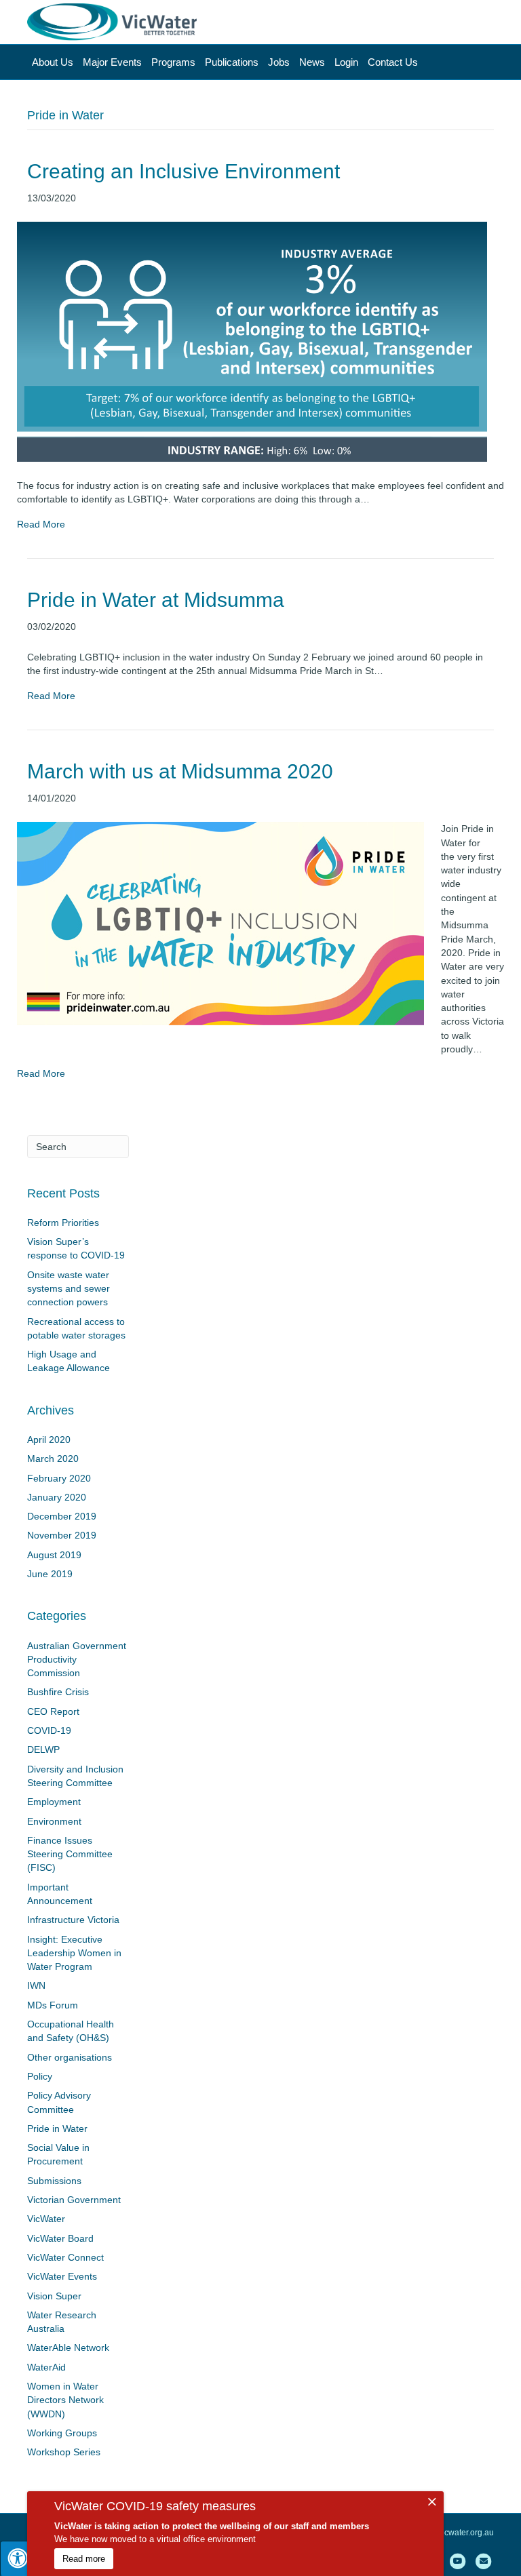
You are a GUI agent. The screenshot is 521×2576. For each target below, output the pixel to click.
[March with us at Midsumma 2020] (220, 923)
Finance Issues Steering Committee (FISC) (70, 1854)
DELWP (43, 1749)
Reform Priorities (63, 1223)
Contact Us (393, 62)
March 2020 (53, 1459)
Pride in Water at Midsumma (156, 600)
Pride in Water (57, 2128)
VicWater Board (60, 2238)
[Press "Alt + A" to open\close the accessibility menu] (18, 2558)
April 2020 (49, 1440)
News (312, 62)
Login (346, 62)
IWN (36, 1985)
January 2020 (57, 1497)
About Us (53, 62)
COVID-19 (49, 1730)
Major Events (112, 62)
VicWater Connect (65, 2257)
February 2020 (59, 1478)
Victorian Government (74, 2200)
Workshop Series (64, 2452)
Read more (84, 2559)
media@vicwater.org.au (450, 2533)
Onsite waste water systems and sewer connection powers (69, 1289)
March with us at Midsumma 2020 (180, 771)
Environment (54, 1821)
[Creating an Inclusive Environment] (252, 341)
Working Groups (62, 2433)
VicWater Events (62, 2276)
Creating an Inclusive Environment (184, 171)
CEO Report (53, 1711)
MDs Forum (53, 2005)
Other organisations (70, 2057)
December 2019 (62, 1516)
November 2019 (62, 1535)
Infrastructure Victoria (73, 1920)
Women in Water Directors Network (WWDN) (65, 2400)
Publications (232, 62)
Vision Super (54, 2296)
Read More (41, 524)
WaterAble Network (68, 2347)
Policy (40, 2076)
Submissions (54, 2181)
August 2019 (54, 1555)
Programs (173, 62)
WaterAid (46, 2367)
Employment (54, 1802)
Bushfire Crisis (58, 1692)
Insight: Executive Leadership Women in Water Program (74, 1953)
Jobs (279, 62)
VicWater (46, 2219)
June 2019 (50, 1574)
